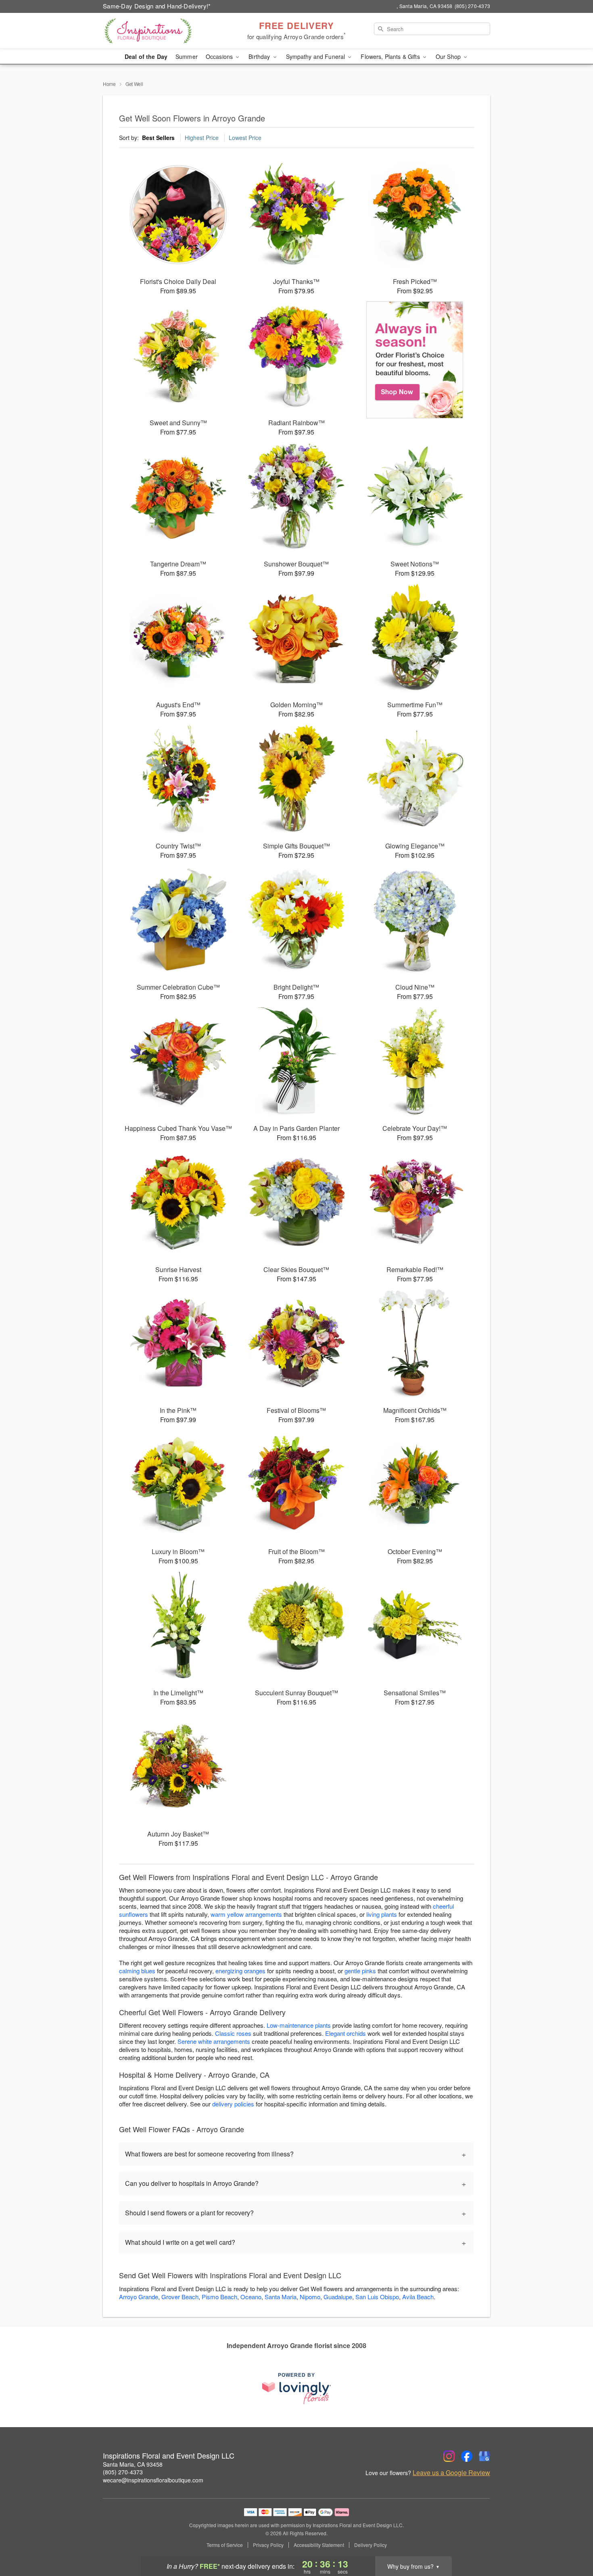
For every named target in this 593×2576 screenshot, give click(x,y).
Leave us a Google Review (451, 2473)
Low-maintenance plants (299, 2025)
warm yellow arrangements (246, 1914)
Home (109, 84)
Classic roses (233, 2033)
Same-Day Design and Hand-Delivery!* (157, 6)
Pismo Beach (219, 2297)
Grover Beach (180, 2297)
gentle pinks (360, 1971)
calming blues (137, 1971)
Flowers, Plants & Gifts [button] (391, 56)
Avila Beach (418, 2297)
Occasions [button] (220, 56)
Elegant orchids (346, 2033)
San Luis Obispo (377, 2297)
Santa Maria (281, 2297)
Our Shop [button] (449, 56)
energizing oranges (240, 1971)
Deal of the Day (146, 56)
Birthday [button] (260, 56)
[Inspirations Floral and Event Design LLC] (161, 31)
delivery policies (233, 2104)
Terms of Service (225, 2545)
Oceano (251, 2297)
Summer (187, 56)
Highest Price (202, 138)
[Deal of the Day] (415, 360)
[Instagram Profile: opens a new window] (449, 2456)
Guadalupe (338, 2297)
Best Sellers (158, 138)
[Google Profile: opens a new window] (484, 2456)
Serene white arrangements (214, 2041)
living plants (382, 1914)
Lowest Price (245, 138)
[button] (572, 2542)
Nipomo (310, 2297)
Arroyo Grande (139, 2297)
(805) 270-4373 (123, 2472)
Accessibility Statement (319, 2545)
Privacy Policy (268, 2545)
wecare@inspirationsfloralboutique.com (153, 2480)
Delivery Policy (371, 2545)
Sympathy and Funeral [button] (316, 56)
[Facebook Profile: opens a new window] (467, 2456)
